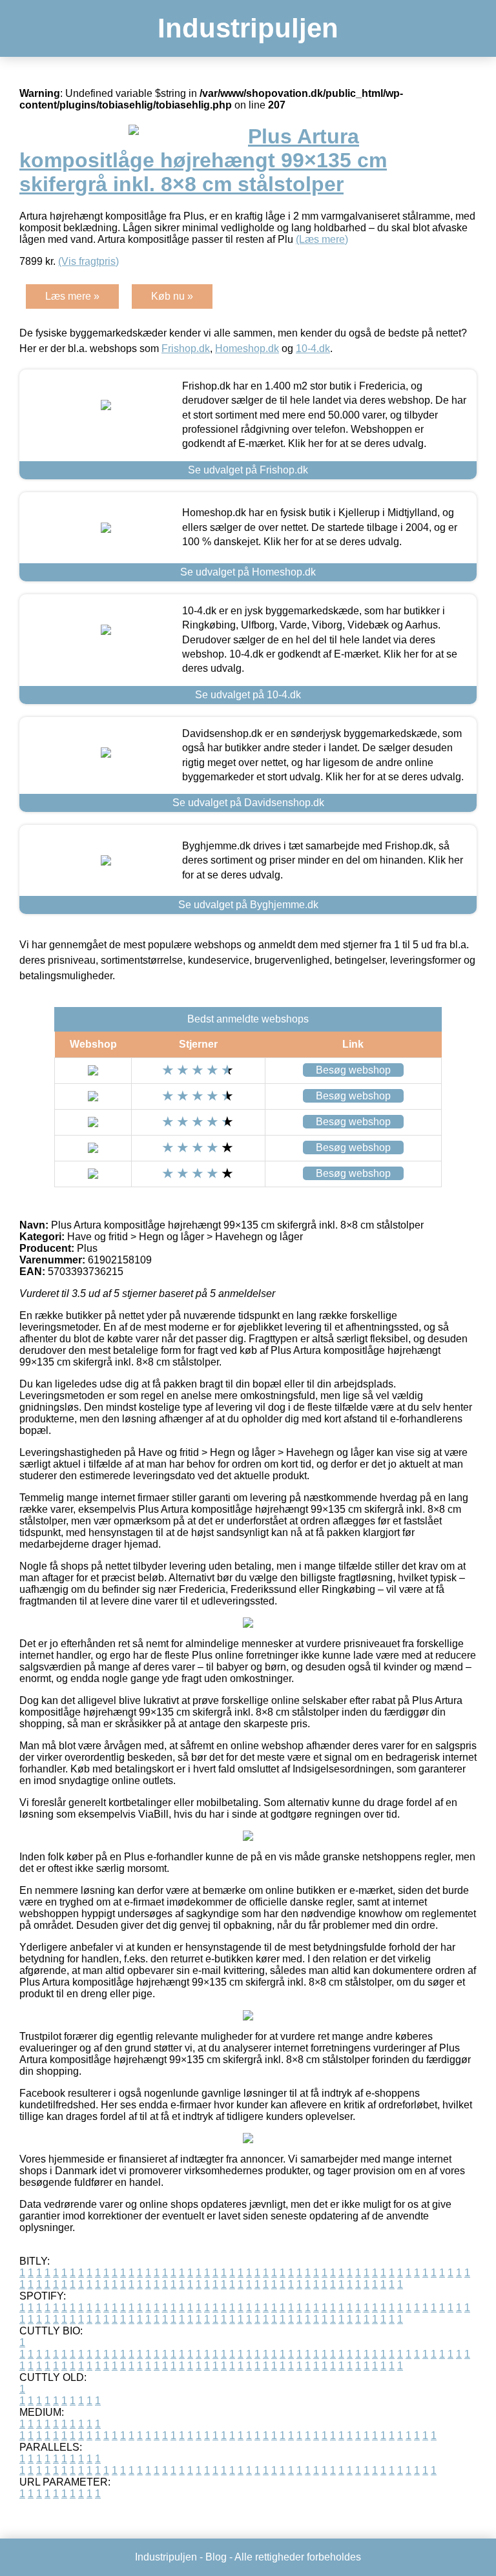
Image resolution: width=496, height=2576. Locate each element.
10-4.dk (313, 348)
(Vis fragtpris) (88, 261)
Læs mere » (72, 296)
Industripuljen (248, 28)
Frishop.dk (186, 348)
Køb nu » (172, 296)
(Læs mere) (322, 239)
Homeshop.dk (247, 348)
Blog (216, 2557)
